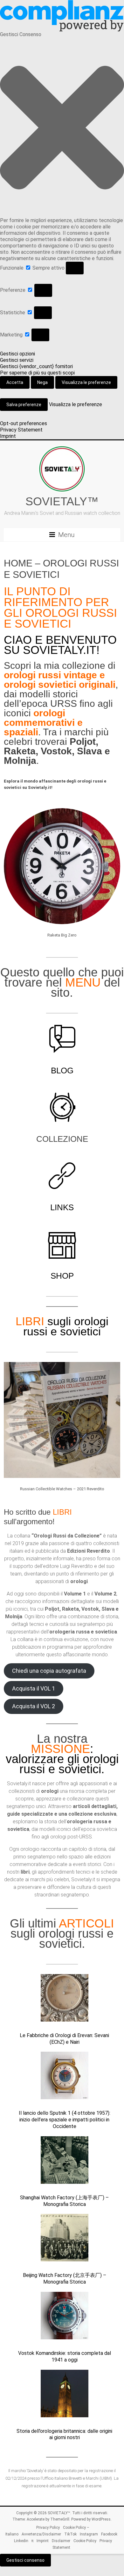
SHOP (62, 1276)
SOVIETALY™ (62, 501)
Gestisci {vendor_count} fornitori (36, 366)
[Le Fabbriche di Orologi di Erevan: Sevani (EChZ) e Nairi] (65, 2001)
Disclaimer (61, 2541)
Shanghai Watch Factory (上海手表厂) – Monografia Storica (64, 2201)
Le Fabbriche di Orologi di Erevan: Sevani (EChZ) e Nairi (64, 2039)
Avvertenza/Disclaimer (41, 2534)
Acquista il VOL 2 (34, 1706)
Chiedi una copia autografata (49, 1671)
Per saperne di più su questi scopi (37, 373)
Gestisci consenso (25, 2560)
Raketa (20, 751)
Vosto (54, 751)
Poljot (83, 741)
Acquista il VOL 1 (34, 1688)
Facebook (109, 2534)
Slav (87, 751)
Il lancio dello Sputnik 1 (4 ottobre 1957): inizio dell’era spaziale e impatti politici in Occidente (65, 2120)
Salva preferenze (24, 405)
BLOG (62, 1071)
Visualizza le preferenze (86, 382)
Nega (42, 382)
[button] (62, 128)
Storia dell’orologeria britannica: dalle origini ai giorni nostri (64, 2434)
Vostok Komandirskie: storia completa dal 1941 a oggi (65, 2356)
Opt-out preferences (24, 423)
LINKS (62, 1207)
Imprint (8, 436)
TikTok (70, 2534)
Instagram (89, 2534)
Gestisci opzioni (17, 354)
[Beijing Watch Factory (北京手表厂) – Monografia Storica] (65, 2240)
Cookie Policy (85, 2541)
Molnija (20, 761)
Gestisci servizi (17, 360)
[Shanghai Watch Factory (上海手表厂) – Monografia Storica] (65, 2163)
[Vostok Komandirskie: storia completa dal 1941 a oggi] (65, 2318)
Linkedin (21, 2541)
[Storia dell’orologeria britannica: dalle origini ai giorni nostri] (65, 2396)
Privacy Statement (21, 430)
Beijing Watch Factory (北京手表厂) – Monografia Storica (65, 2279)
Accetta (15, 382)
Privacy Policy (48, 2528)
